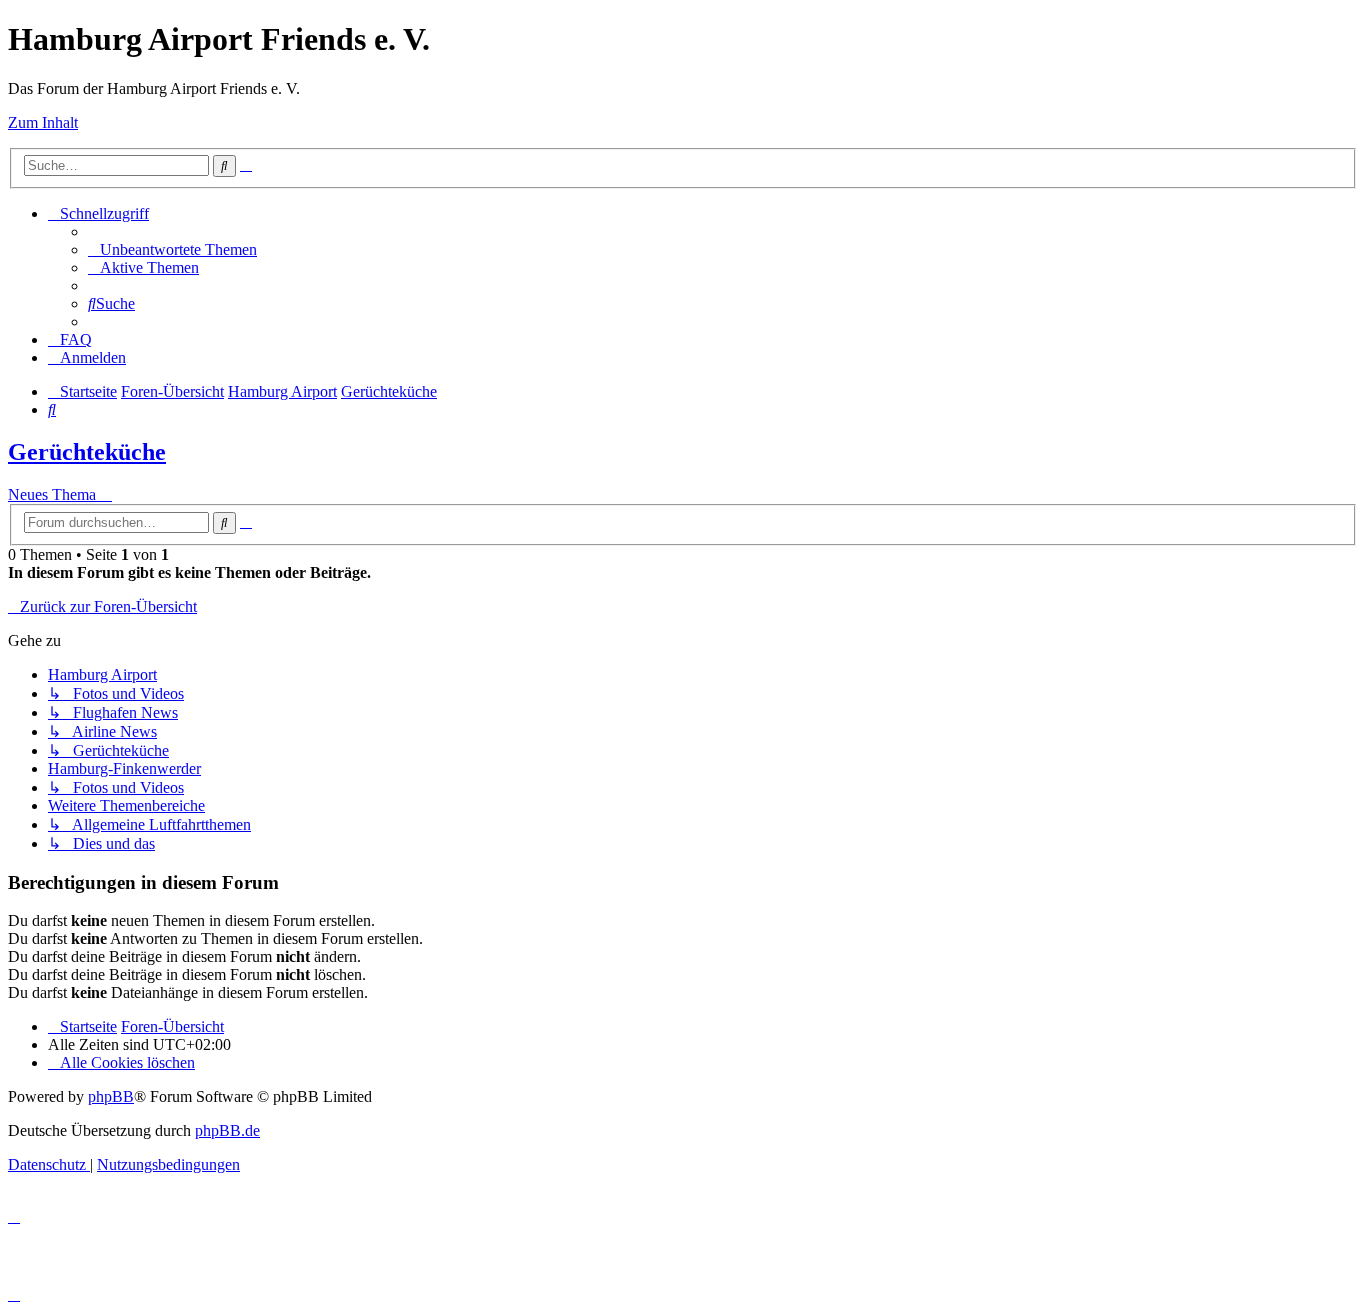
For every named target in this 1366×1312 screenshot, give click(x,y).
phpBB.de (227, 1130)
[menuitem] (172, 249)
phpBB (111, 1096)
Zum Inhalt (43, 122)
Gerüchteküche (87, 452)
